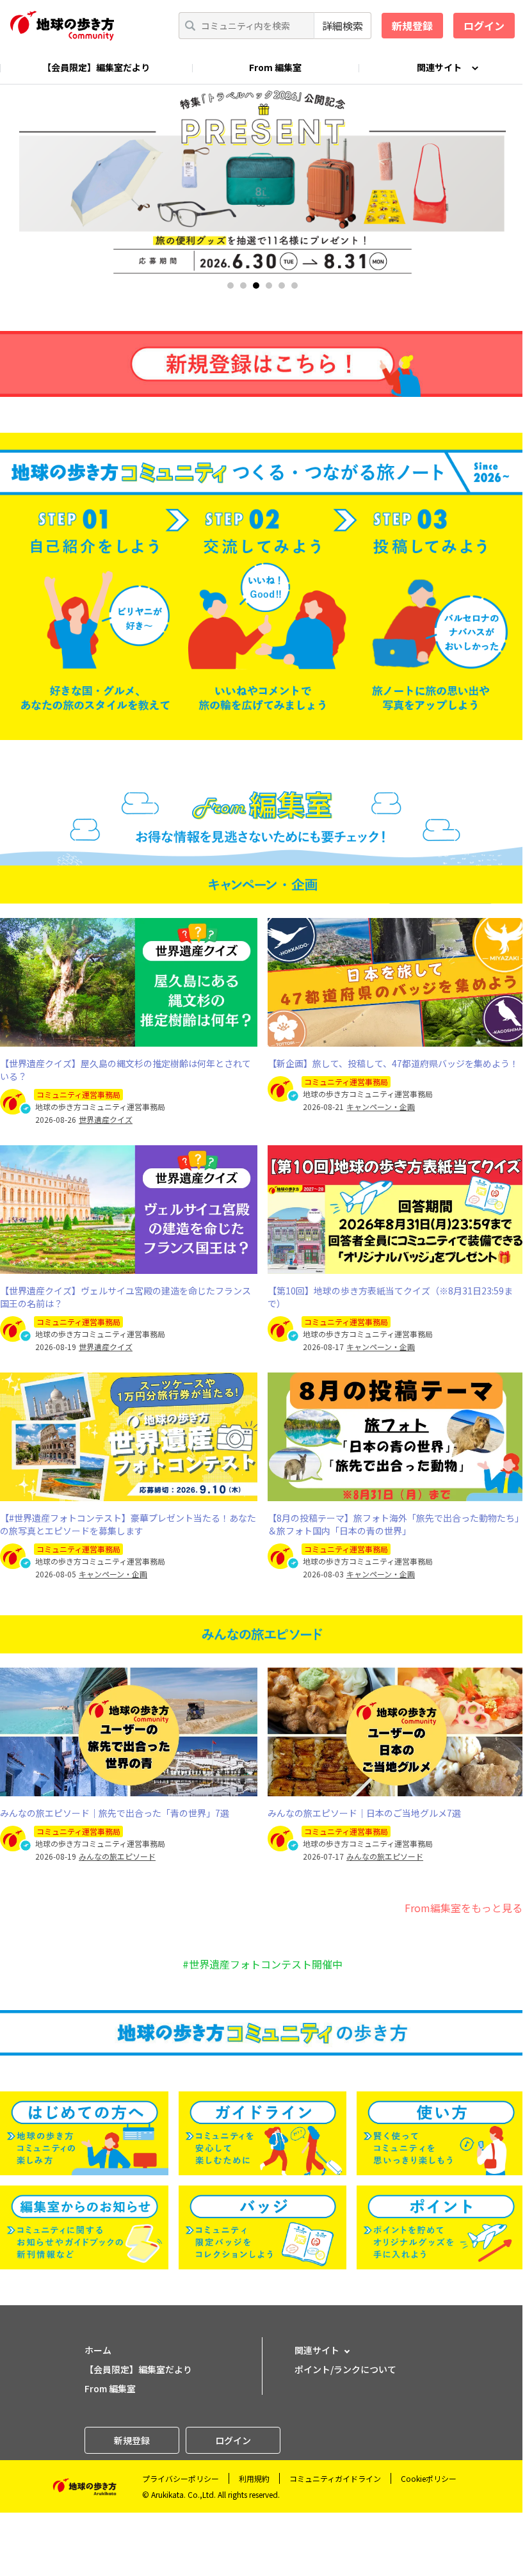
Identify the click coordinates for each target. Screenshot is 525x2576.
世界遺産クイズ (106, 1120)
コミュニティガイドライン (335, 2478)
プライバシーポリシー (181, 2478)
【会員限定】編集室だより (96, 67)
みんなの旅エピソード (117, 1856)
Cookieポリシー (429, 2478)
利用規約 (254, 2478)
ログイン (484, 26)
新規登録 (412, 26)
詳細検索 (343, 26)
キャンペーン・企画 (381, 1107)
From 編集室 (275, 67)
